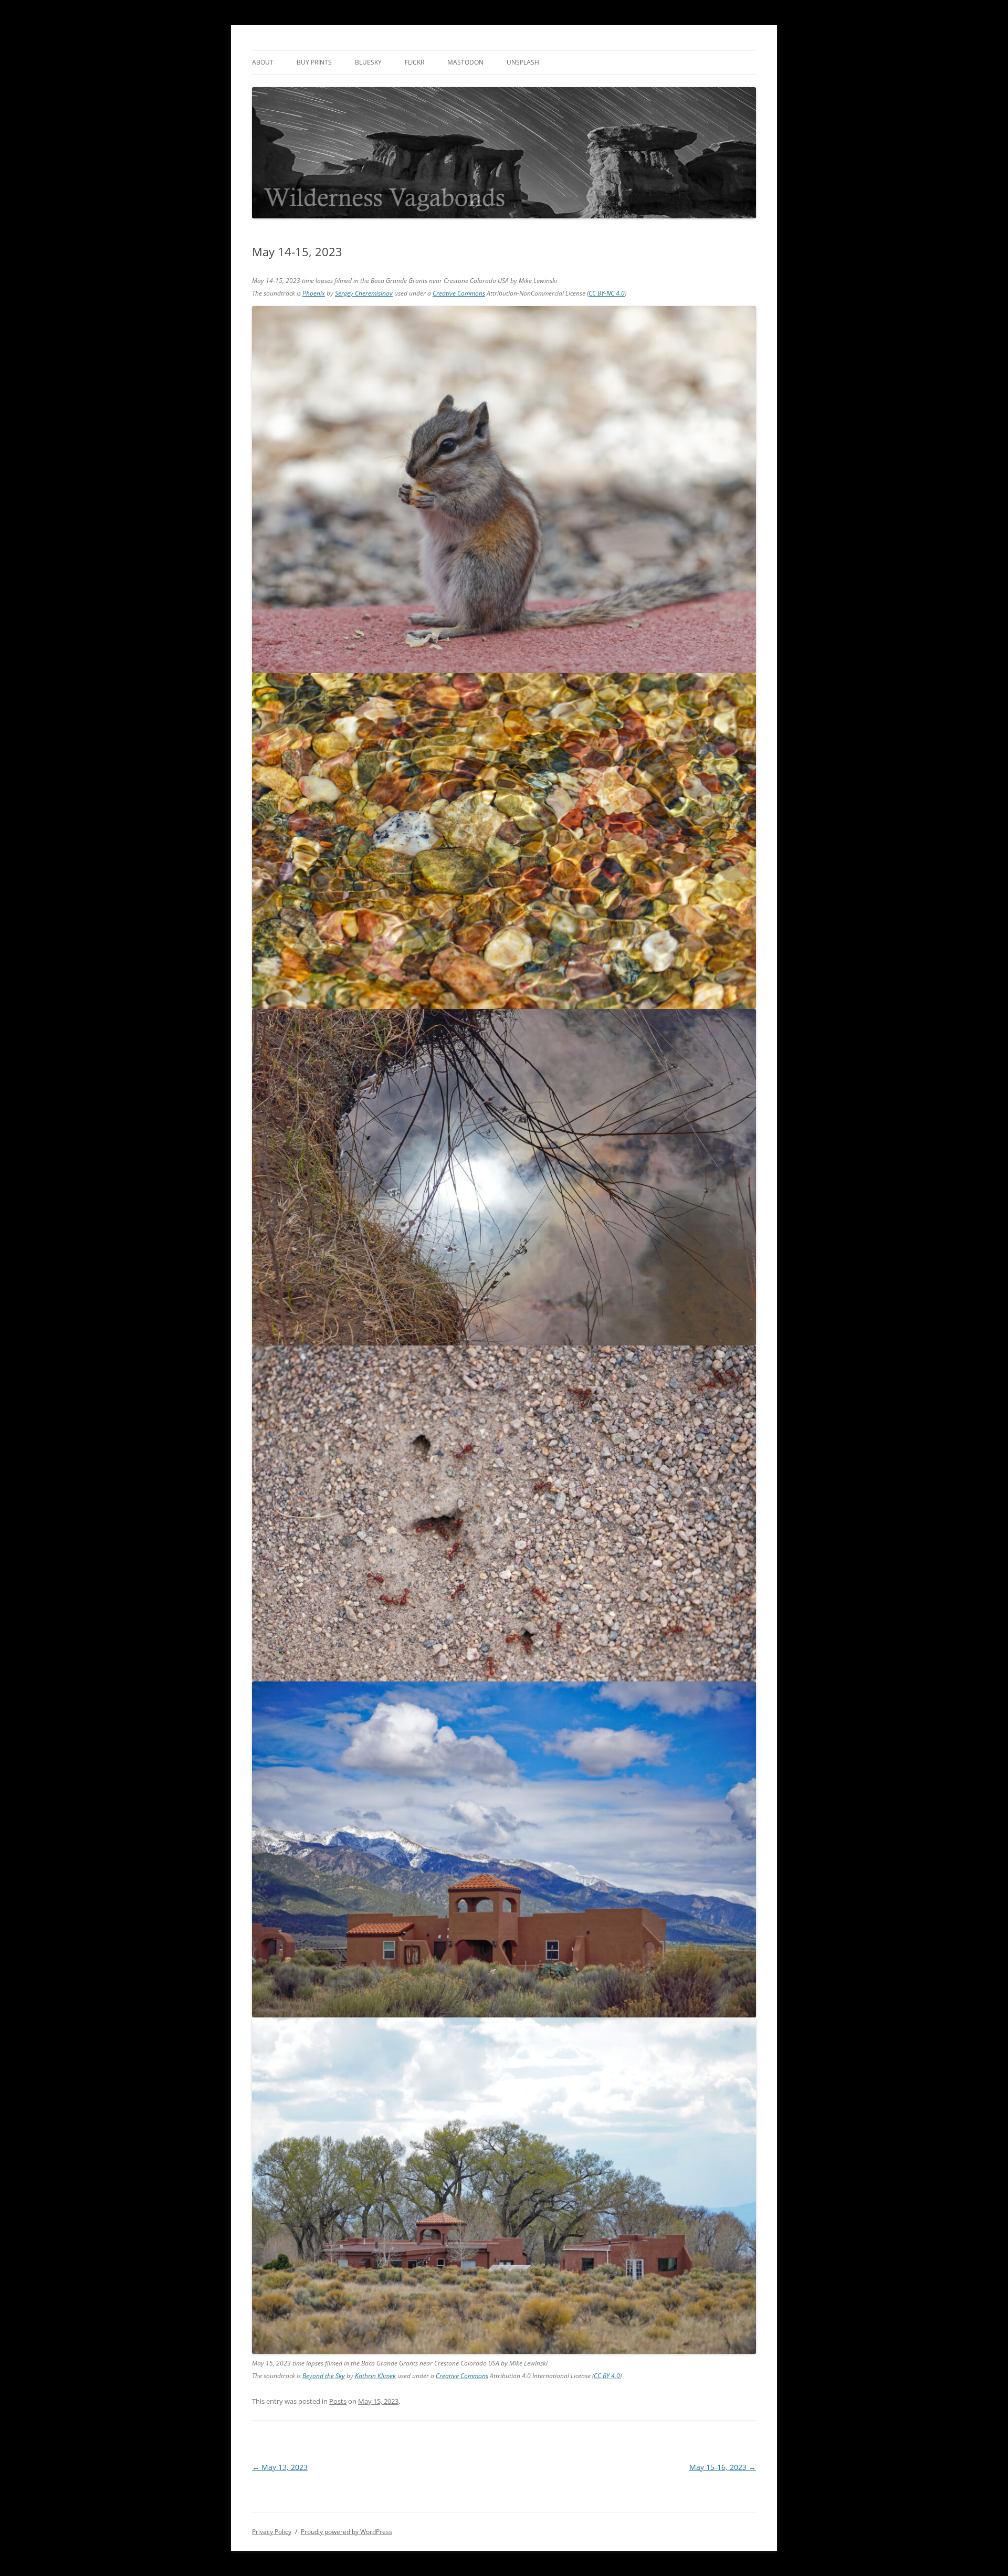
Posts (338, 2401)
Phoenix (314, 293)
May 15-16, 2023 (723, 2467)
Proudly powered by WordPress (346, 2532)
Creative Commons (459, 293)
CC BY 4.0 (607, 2376)
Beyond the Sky (324, 2376)
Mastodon (465, 62)
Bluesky (368, 62)
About (263, 62)
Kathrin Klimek (375, 2376)
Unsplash (523, 62)
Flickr (414, 62)
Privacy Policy (272, 2532)
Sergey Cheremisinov (364, 293)
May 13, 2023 (280, 2467)
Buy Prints (314, 62)
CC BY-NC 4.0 (607, 293)
